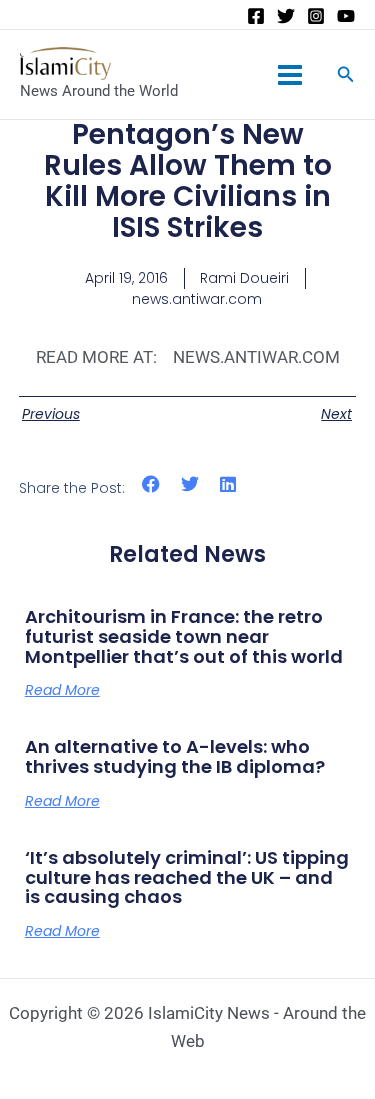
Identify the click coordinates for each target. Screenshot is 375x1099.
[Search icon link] (346, 76)
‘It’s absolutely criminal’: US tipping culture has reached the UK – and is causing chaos (187, 877)
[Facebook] (256, 16)
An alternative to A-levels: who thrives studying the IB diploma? (175, 756)
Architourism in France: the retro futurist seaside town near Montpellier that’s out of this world (184, 636)
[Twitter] (286, 16)
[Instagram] (316, 16)
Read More (62, 690)
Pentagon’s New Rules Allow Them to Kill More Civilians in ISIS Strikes (188, 180)
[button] (151, 484)
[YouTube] (346, 16)
